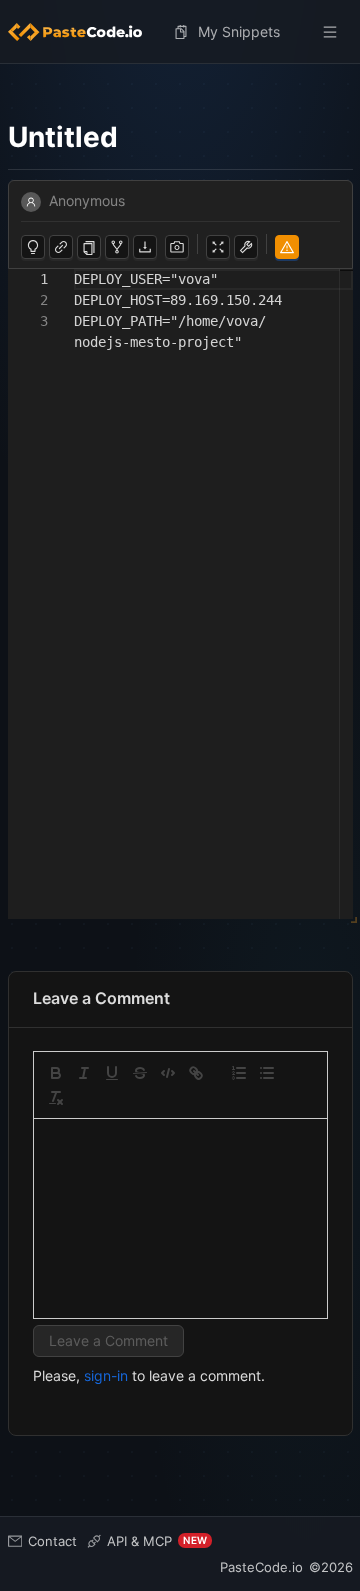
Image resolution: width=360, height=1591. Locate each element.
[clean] (56, 1098)
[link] (196, 1073)
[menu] (180, 32)
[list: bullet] (267, 1073)
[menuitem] (83, 32)
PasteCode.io (261, 1567)
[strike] (140, 1073)
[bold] (56, 1073)
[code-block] (168, 1073)
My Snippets (239, 31)
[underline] (112, 1073)
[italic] (84, 1073)
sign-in (106, 1375)
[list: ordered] (239, 1073)
